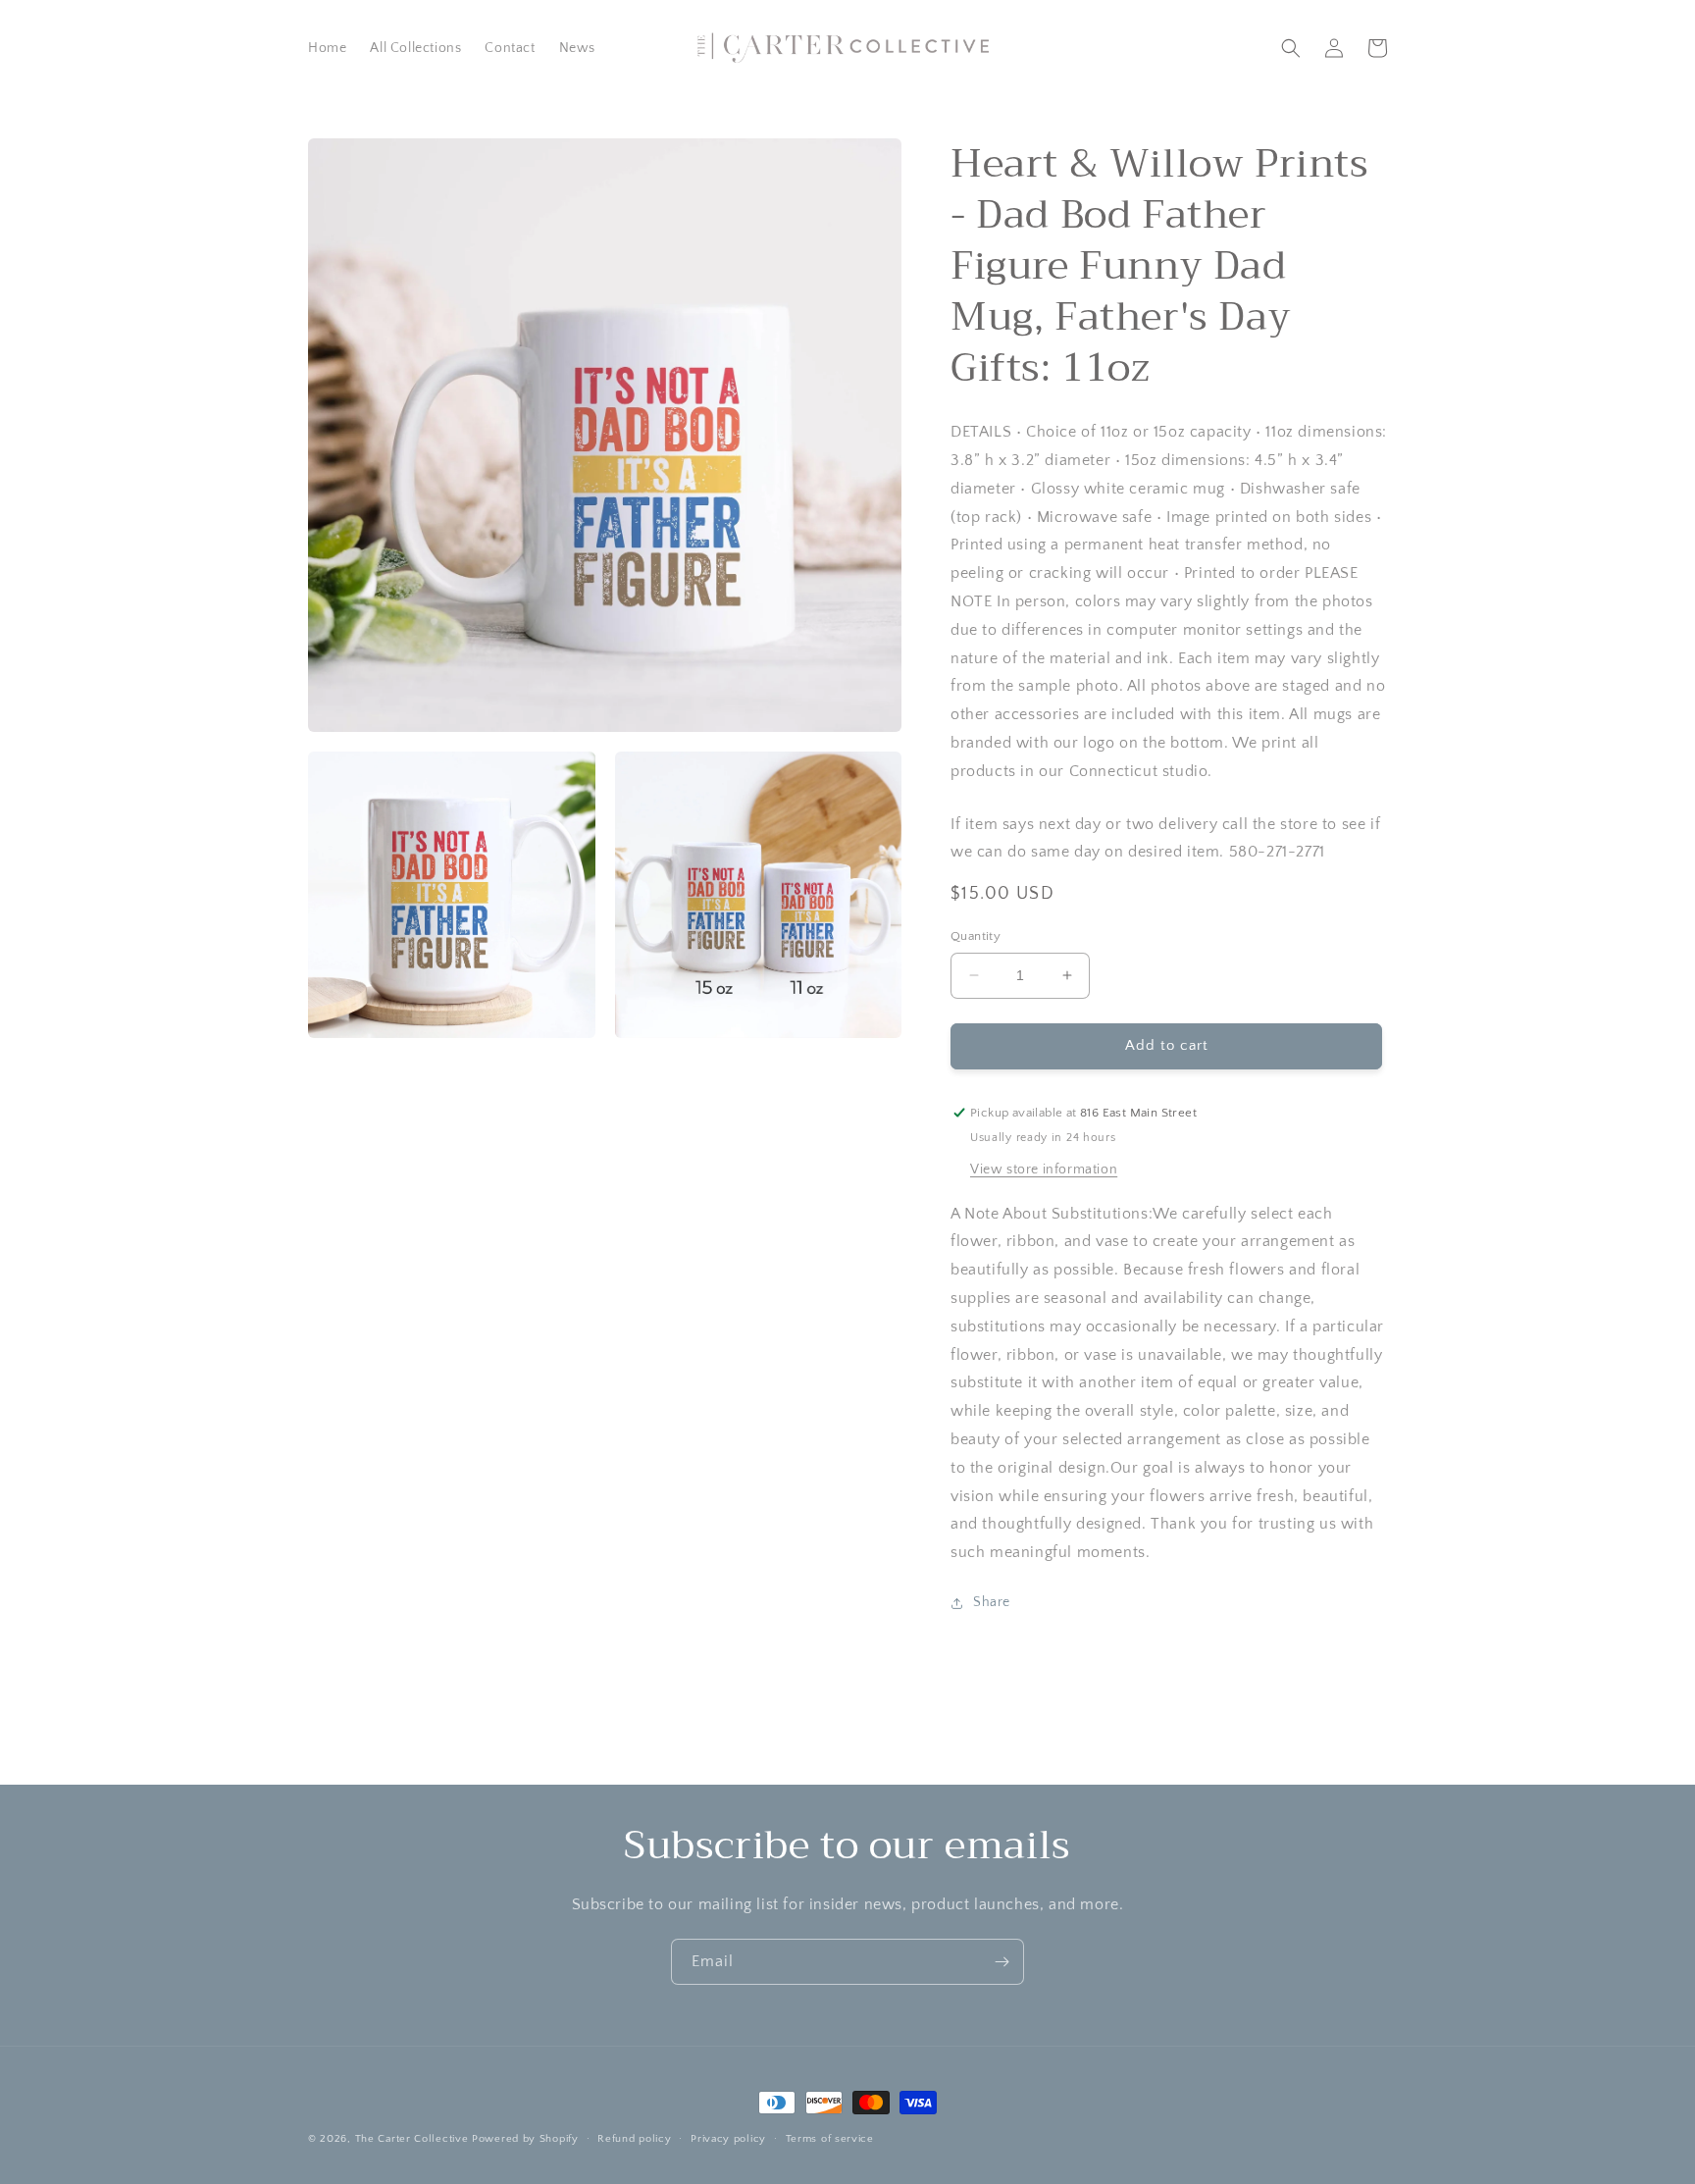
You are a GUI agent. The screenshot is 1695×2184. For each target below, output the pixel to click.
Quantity (976, 936)
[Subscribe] (1002, 1962)
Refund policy (634, 2139)
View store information (1044, 1170)
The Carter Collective (412, 2139)
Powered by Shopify (525, 2139)
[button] (1291, 48)
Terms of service (830, 2139)
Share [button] (992, 1602)
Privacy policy (728, 2139)
